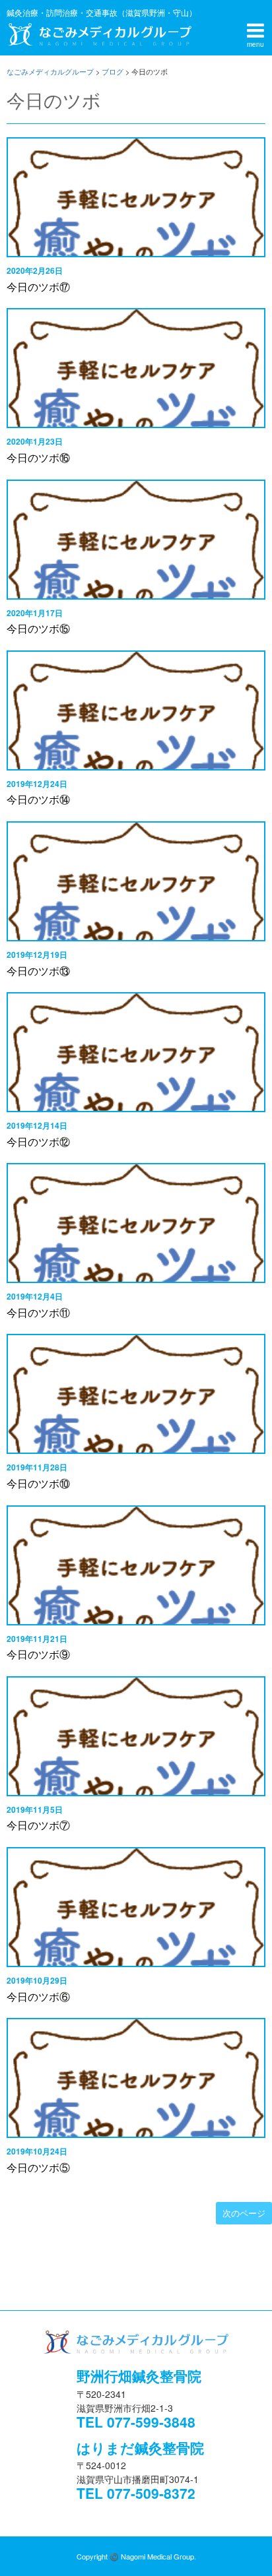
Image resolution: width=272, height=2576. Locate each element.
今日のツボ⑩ (38, 1483)
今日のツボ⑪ (38, 1312)
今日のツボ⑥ (38, 1996)
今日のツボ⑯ (38, 457)
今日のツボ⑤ (38, 2167)
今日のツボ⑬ (38, 971)
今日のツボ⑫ (38, 1142)
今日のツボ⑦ (38, 1825)
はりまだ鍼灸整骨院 (140, 2447)
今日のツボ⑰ (38, 287)
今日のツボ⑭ (38, 799)
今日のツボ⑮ (38, 628)
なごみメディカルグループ (99, 34)
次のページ (244, 2213)
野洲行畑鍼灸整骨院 (139, 2375)
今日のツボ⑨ (38, 1654)
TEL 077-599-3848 (136, 2422)
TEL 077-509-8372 (136, 2493)
